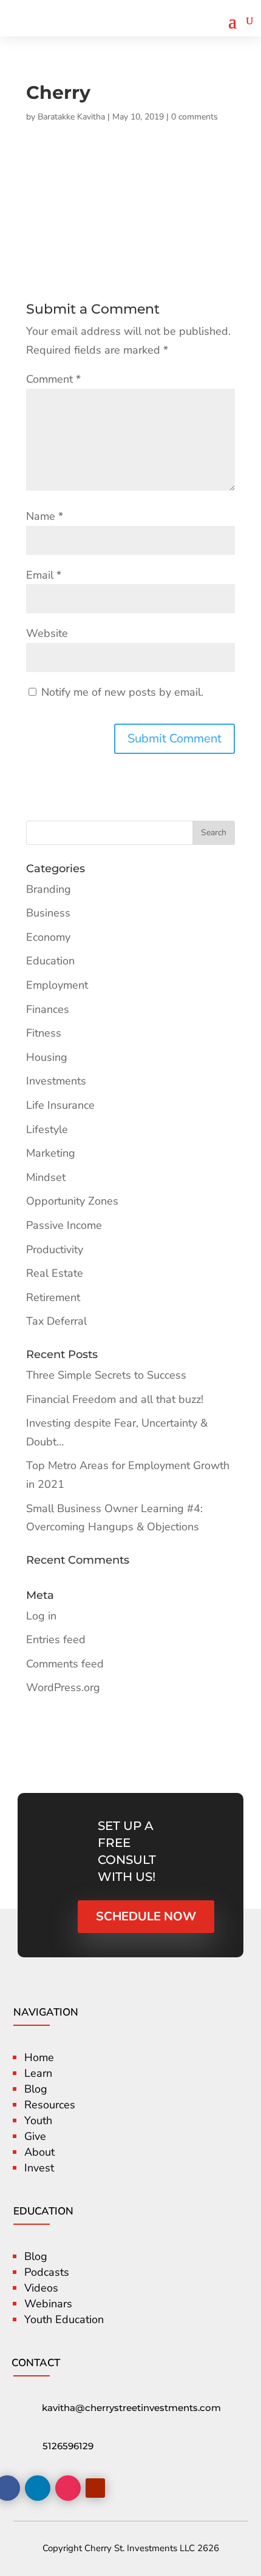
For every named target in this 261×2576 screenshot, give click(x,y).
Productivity (55, 1249)
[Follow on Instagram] (68, 2488)
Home (39, 2057)
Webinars (48, 2304)
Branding (49, 889)
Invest (39, 2168)
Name (45, 516)
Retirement (53, 1297)
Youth (38, 2120)
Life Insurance (60, 1105)
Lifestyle (47, 1129)
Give (35, 2136)
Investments (56, 1081)
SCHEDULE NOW (146, 1916)
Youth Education (64, 2319)
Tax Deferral (56, 1321)
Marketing (51, 1153)
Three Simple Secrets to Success (106, 1375)
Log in (41, 1616)
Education (50, 961)
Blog (36, 2089)
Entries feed (56, 1639)
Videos (41, 2288)
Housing (47, 1057)
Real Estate (55, 1273)
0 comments (195, 117)
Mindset (46, 1177)
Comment (53, 379)
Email (44, 575)
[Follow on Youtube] (95, 2488)
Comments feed (65, 1664)
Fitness (44, 1033)
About (39, 2152)
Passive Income (64, 1225)
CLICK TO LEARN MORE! (165, 36)
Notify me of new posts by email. (122, 692)
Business (48, 913)
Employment (57, 985)
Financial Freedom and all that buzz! (115, 1399)
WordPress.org (63, 1687)
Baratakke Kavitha (71, 117)
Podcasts (47, 2272)
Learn (38, 2073)
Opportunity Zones (72, 1201)
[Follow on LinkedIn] (38, 2488)
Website (47, 633)
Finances (48, 1009)
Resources (50, 2105)
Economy (48, 937)
